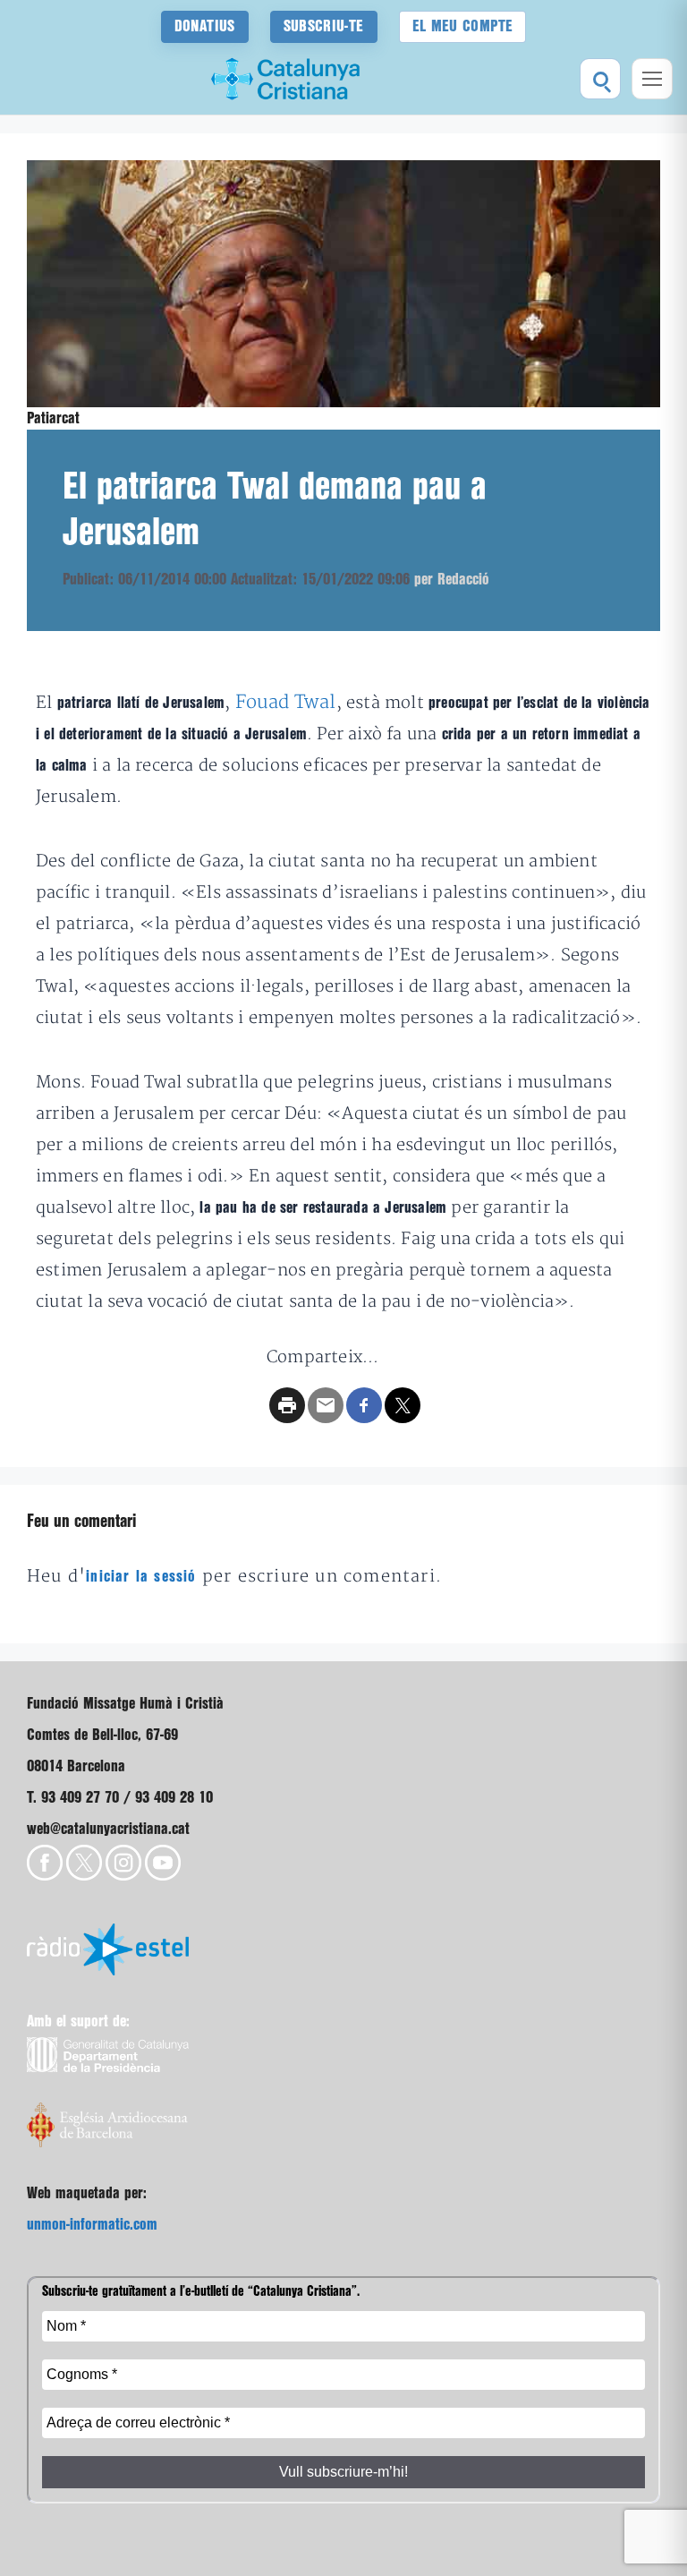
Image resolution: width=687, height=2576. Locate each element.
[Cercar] (600, 79)
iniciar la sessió (141, 1577)
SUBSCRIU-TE (324, 26)
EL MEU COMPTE (463, 26)
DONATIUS (205, 26)
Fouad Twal (286, 702)
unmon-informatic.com (92, 2225)
